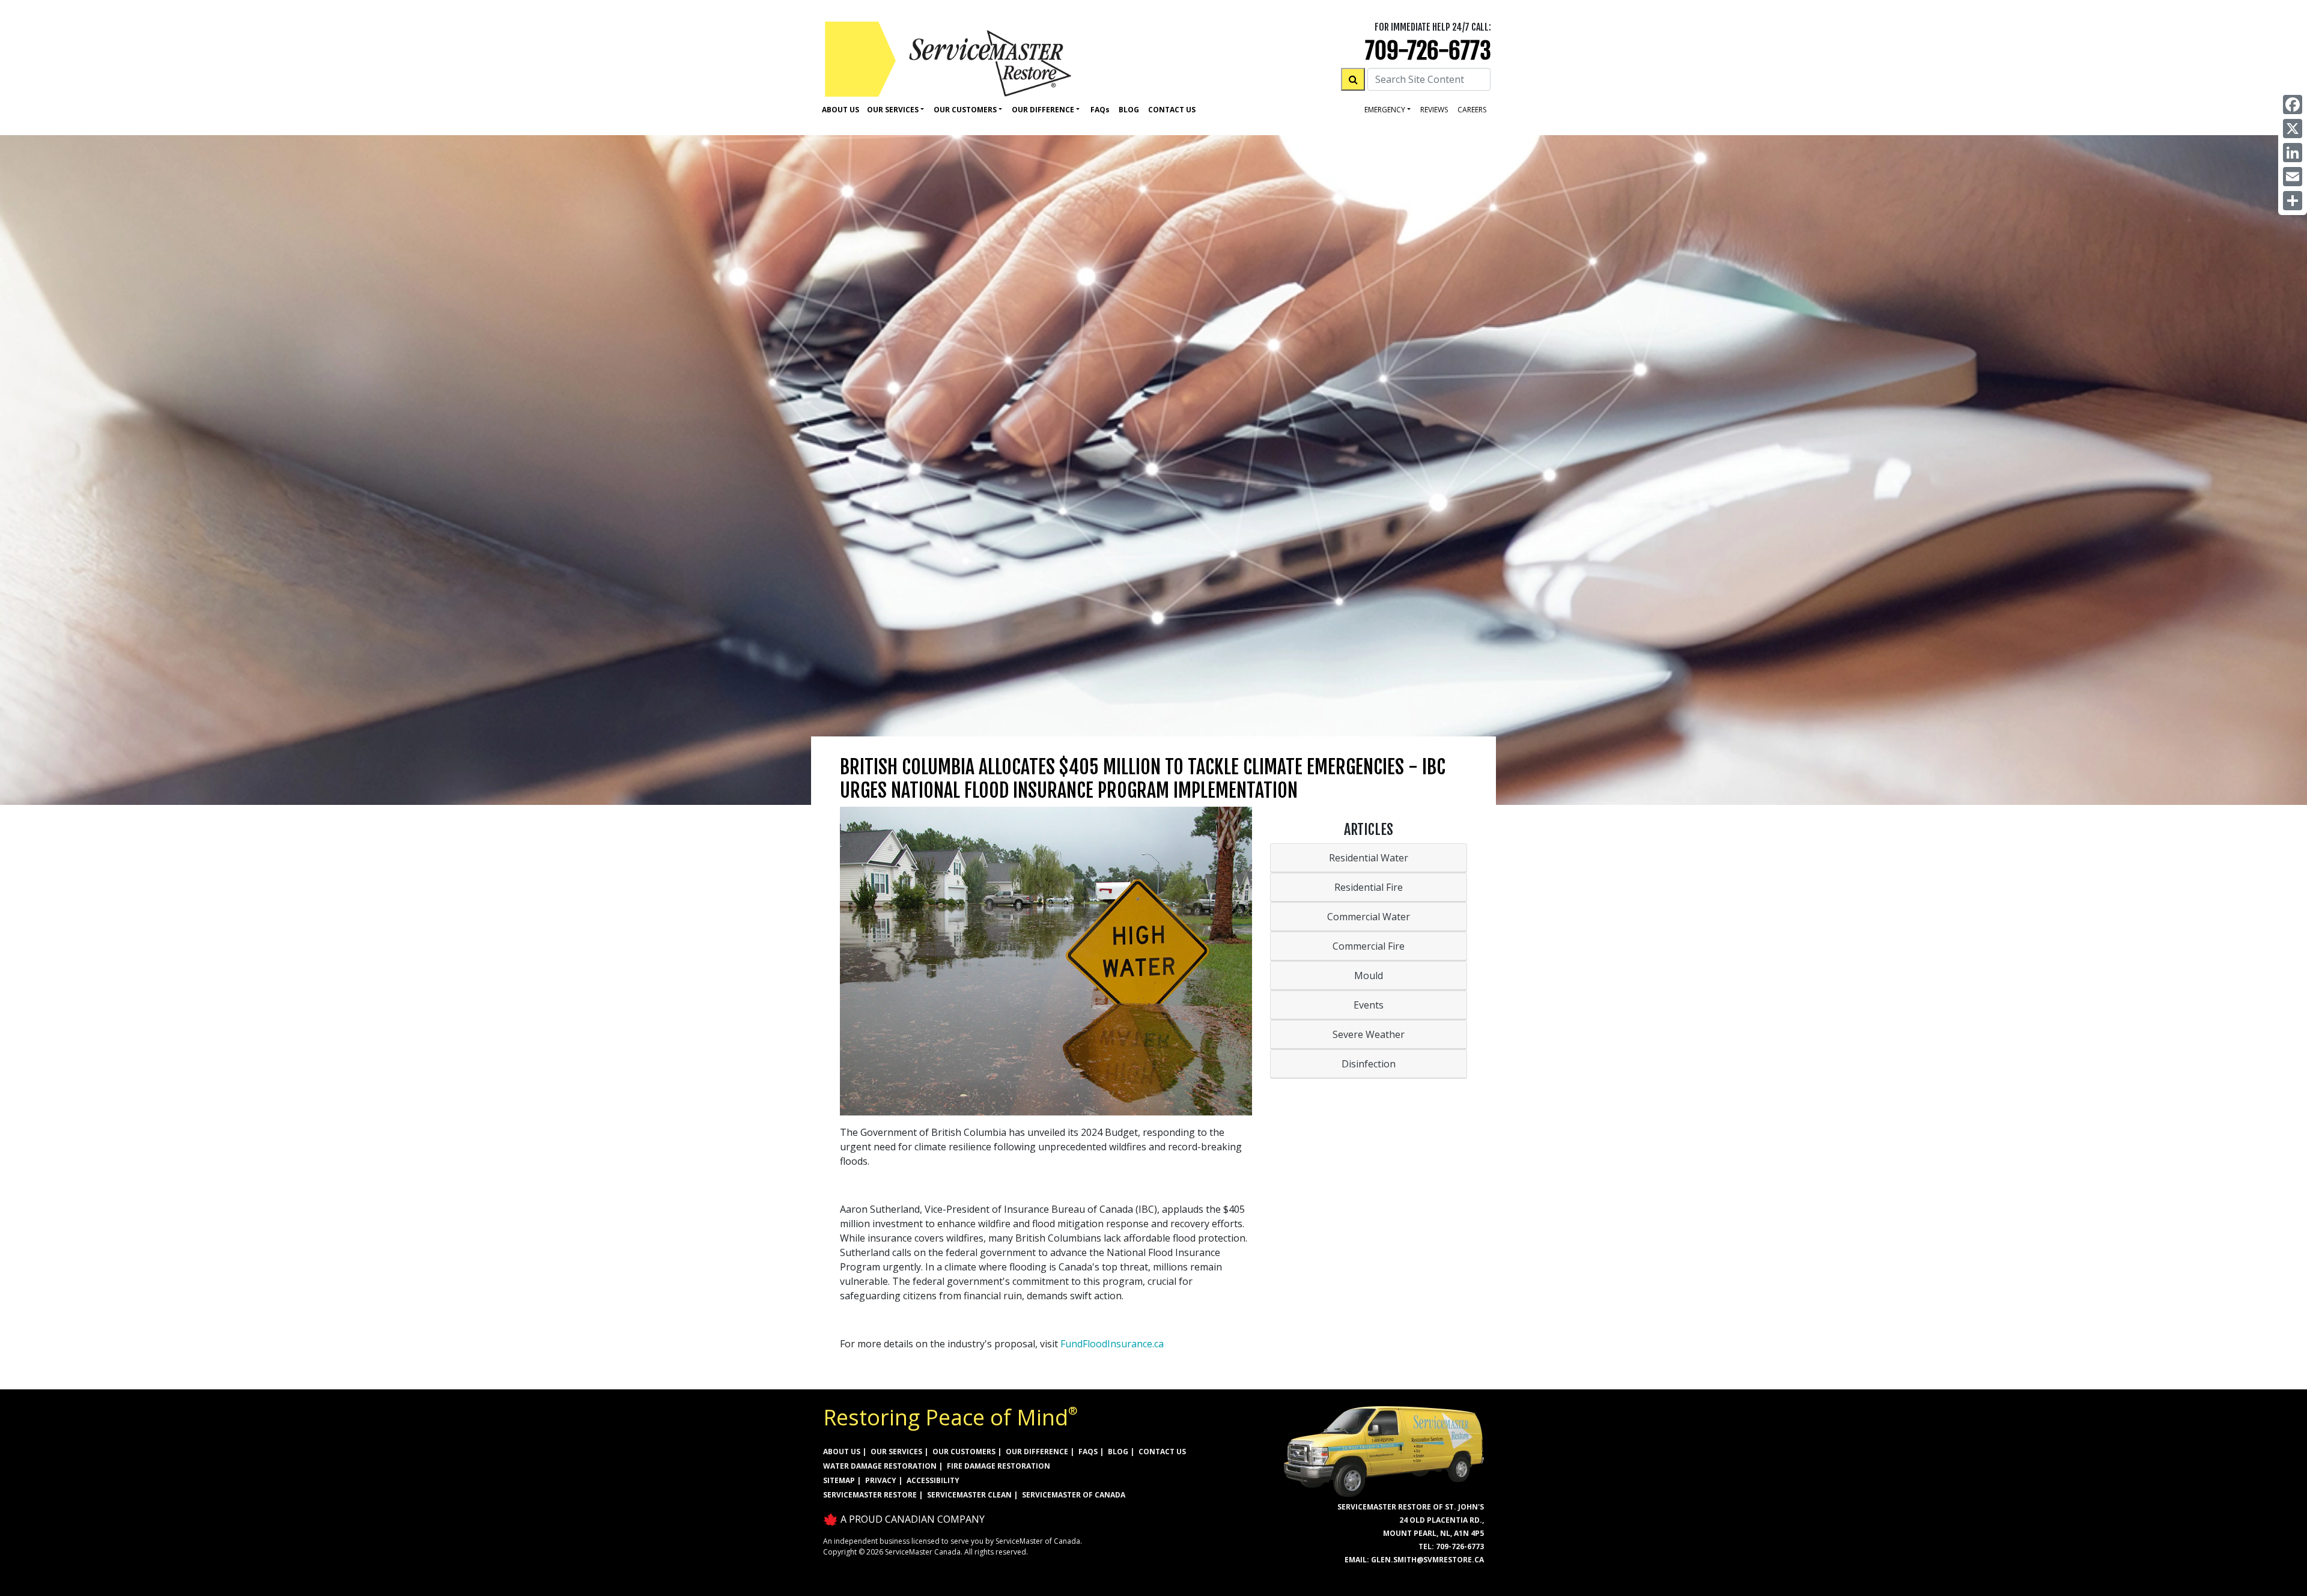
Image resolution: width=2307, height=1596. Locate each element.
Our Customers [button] (965, 110)
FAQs (1088, 1452)
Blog (1129, 110)
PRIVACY (881, 1480)
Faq (1100, 110)
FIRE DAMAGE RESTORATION (998, 1466)
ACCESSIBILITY (933, 1480)
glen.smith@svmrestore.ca (1427, 1560)
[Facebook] (2293, 105)
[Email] (2293, 177)
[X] (2293, 129)
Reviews (1434, 110)
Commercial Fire (1369, 946)
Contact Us (1172, 110)
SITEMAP (839, 1480)
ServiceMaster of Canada (1074, 1495)
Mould (1369, 976)
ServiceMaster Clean (969, 1495)
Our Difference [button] (1043, 110)
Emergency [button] (1385, 110)
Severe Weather (1369, 1034)
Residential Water (1369, 858)
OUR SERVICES (896, 1452)
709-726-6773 (1428, 51)
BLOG (1118, 1452)
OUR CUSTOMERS (964, 1452)
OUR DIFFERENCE (1037, 1452)
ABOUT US (842, 1452)
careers (1472, 110)
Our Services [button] (893, 110)
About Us (840, 110)
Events (1369, 1005)
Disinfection (1369, 1064)
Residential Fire (1369, 887)
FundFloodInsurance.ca (1112, 1344)
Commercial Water (1369, 917)
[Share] (2293, 201)
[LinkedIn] (2293, 153)
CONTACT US (1162, 1452)
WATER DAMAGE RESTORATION (880, 1466)
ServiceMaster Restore (870, 1495)
